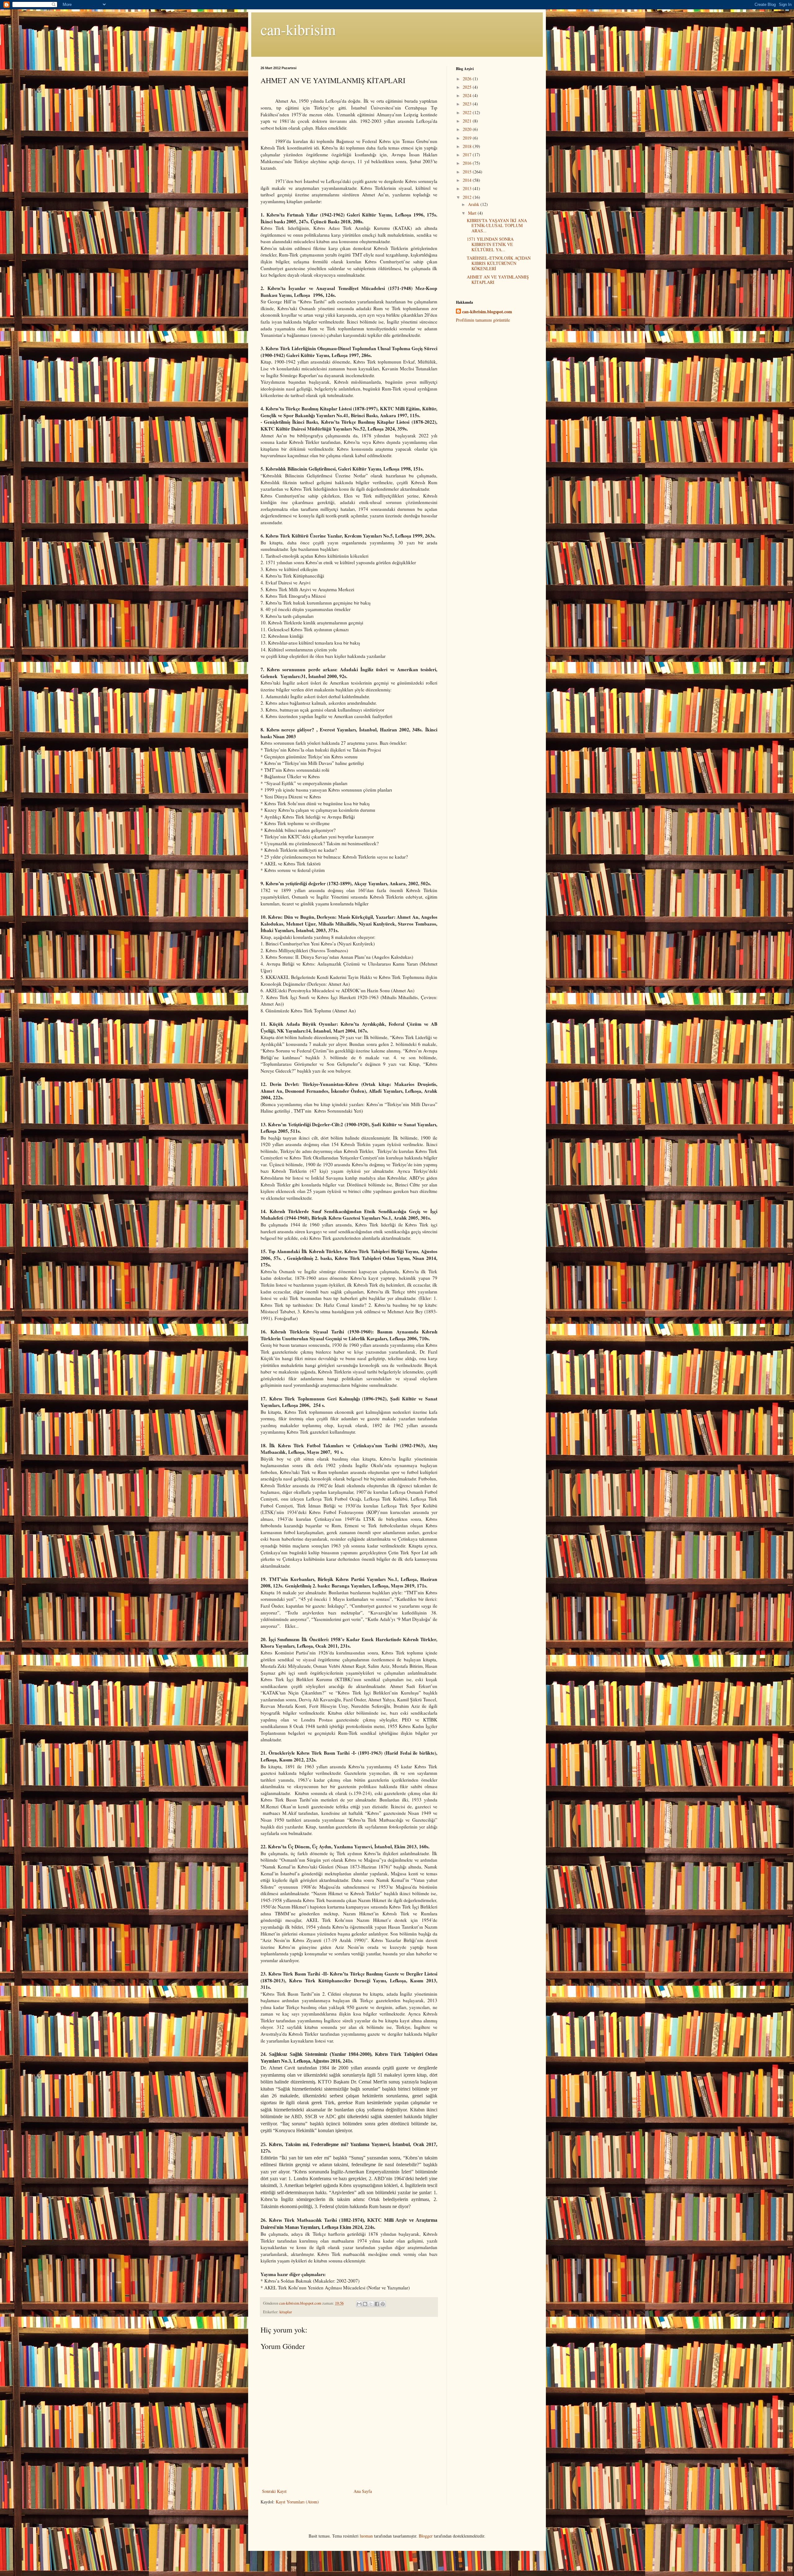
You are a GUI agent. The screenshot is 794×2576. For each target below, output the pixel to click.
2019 (468, 138)
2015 (468, 172)
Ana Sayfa (363, 2491)
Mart (473, 213)
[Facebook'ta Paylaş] (377, 2304)
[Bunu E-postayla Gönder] (359, 2304)
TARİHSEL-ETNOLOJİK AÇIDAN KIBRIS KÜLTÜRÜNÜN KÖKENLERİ (499, 263)
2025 (468, 87)
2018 (468, 146)
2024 (468, 95)
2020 (468, 129)
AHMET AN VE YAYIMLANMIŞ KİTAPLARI (498, 279)
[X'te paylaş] (371, 2304)
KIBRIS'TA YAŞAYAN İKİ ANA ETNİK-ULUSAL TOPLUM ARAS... (497, 226)
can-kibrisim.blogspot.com (487, 312)
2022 (468, 112)
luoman (366, 2536)
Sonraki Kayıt (274, 2491)
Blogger (426, 2536)
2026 (468, 79)
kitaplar (286, 2312)
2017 (468, 155)
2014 (468, 180)
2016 (468, 163)
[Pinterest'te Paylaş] (383, 2304)
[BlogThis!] (365, 2304)
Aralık (474, 204)
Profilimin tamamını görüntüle (483, 320)
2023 (468, 104)
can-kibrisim (298, 29)
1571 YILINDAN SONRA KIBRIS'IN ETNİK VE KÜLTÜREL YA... (490, 244)
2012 (468, 197)
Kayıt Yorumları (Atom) (297, 2502)
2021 (468, 121)
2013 (468, 188)
